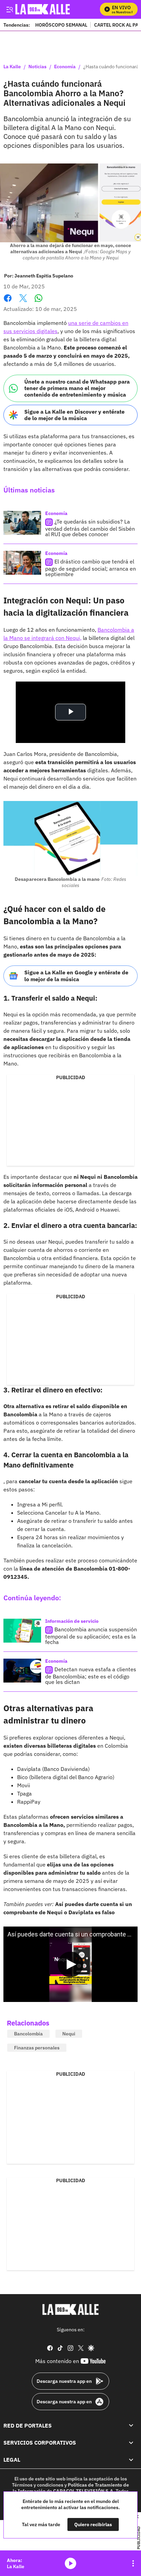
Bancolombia (28, 2034)
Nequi (69, 2034)
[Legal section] (131, 2460)
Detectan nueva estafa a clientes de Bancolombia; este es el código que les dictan (91, 1676)
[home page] (70, 2309)
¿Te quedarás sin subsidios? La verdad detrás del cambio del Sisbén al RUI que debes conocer (90, 528)
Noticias (37, 67)
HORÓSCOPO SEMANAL (61, 25)
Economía (65, 67)
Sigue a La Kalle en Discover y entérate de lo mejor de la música (74, 415)
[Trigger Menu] (9, 9)
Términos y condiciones (38, 2485)
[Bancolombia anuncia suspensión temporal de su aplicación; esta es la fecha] (22, 1631)
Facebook (8, 302)
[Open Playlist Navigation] (133, 2563)
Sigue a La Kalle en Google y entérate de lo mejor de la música (76, 976)
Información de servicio (72, 1621)
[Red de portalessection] (131, 2425)
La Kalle (12, 67)
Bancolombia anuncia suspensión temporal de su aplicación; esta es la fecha (91, 1636)
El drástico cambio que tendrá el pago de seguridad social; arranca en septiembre (91, 568)
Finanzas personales (37, 2048)
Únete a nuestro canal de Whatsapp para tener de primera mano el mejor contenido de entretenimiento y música (77, 388)
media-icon (70, 2563)
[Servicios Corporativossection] (131, 2443)
